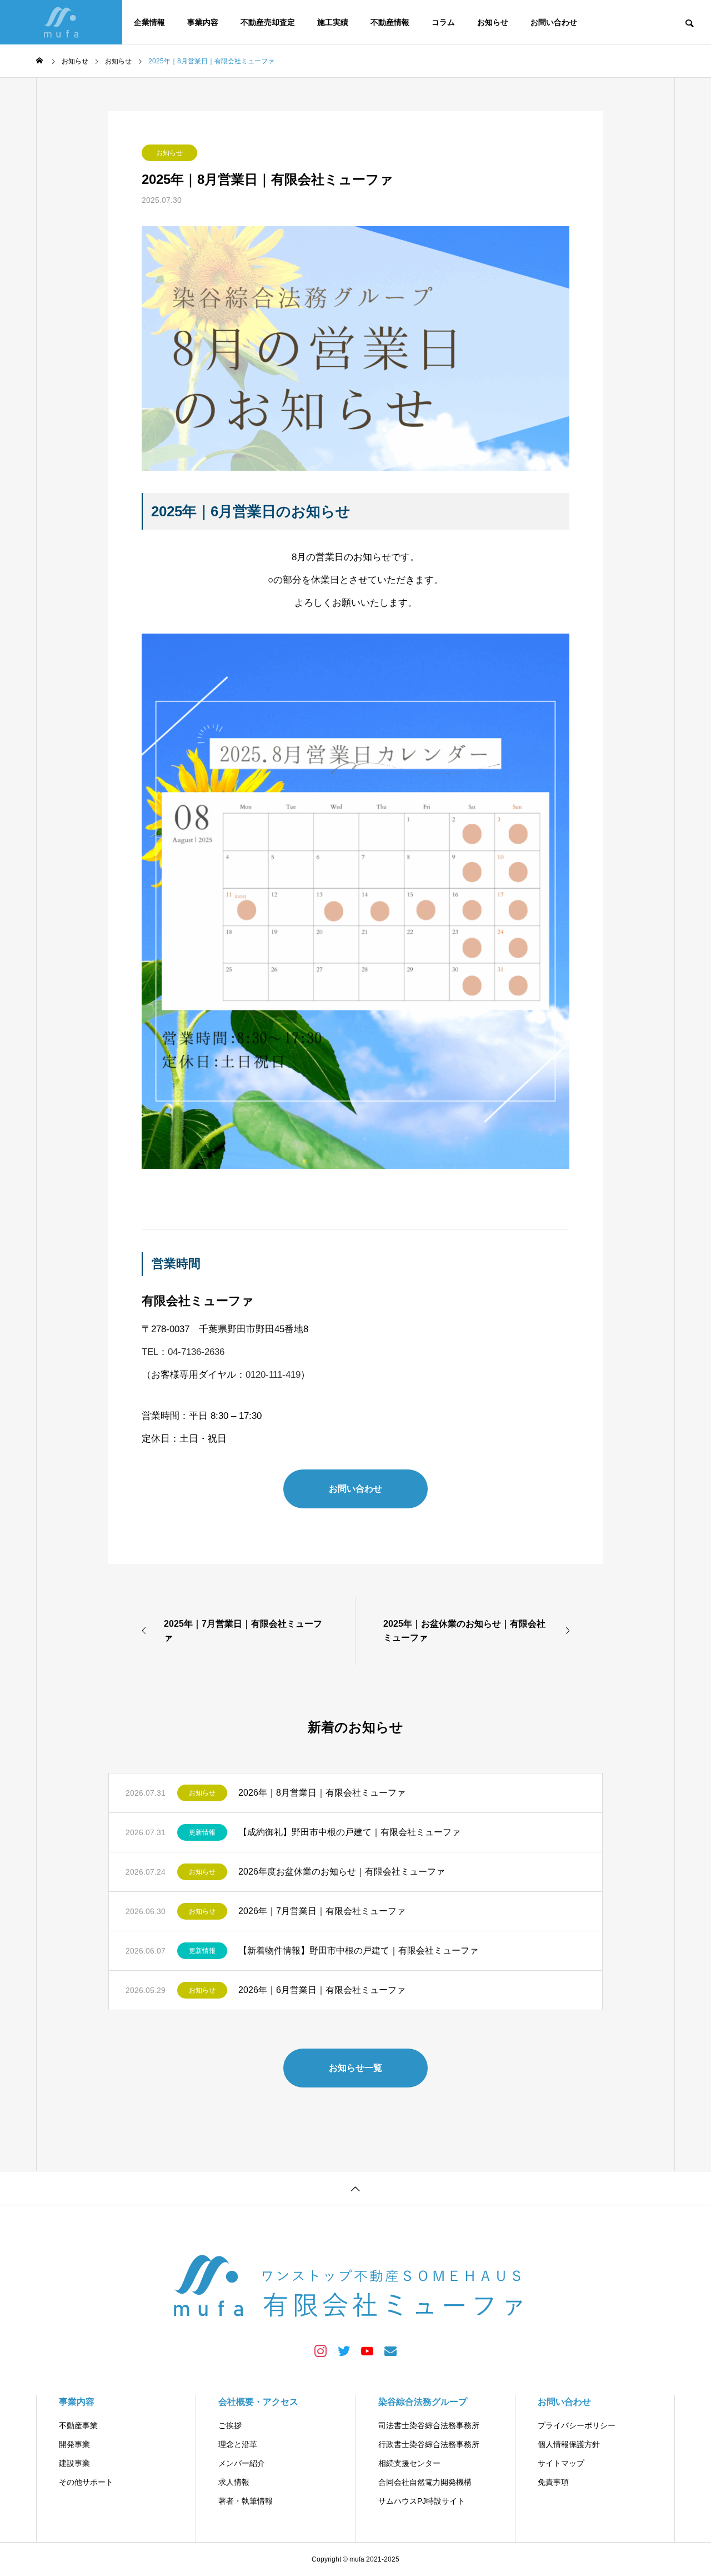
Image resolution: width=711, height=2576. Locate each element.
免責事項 (553, 2482)
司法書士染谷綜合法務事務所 (429, 2425)
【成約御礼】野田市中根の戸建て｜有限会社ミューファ (349, 1832)
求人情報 (234, 2482)
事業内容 (203, 22)
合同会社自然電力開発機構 (425, 2482)
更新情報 (202, 1832)
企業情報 (149, 22)
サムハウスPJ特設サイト (422, 2501)
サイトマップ (561, 2463)
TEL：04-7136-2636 (183, 1352)
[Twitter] (344, 2350)
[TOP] (355, 2188)
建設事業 (74, 2463)
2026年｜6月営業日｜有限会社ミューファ (322, 1990)
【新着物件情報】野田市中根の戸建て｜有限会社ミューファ (358, 1950)
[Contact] (390, 2350)
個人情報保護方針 (569, 2444)
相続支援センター (409, 2463)
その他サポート (86, 2482)
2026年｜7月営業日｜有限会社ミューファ (322, 1911)
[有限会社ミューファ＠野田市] (61, 22)
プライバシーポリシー (577, 2425)
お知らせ (493, 22)
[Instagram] (321, 2350)
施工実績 (333, 22)
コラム (443, 22)
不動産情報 (390, 22)
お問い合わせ (554, 22)
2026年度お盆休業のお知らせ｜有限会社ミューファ (342, 1872)
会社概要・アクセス (258, 2402)
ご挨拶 (230, 2425)
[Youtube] (367, 2350)
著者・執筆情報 (246, 2501)
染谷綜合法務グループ (423, 2402)
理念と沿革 (238, 2444)
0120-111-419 (273, 1375)
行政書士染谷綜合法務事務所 (429, 2444)
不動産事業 (78, 2425)
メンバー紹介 (242, 2463)
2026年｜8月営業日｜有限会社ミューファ (322, 1793)
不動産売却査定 (268, 22)
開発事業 (74, 2444)
